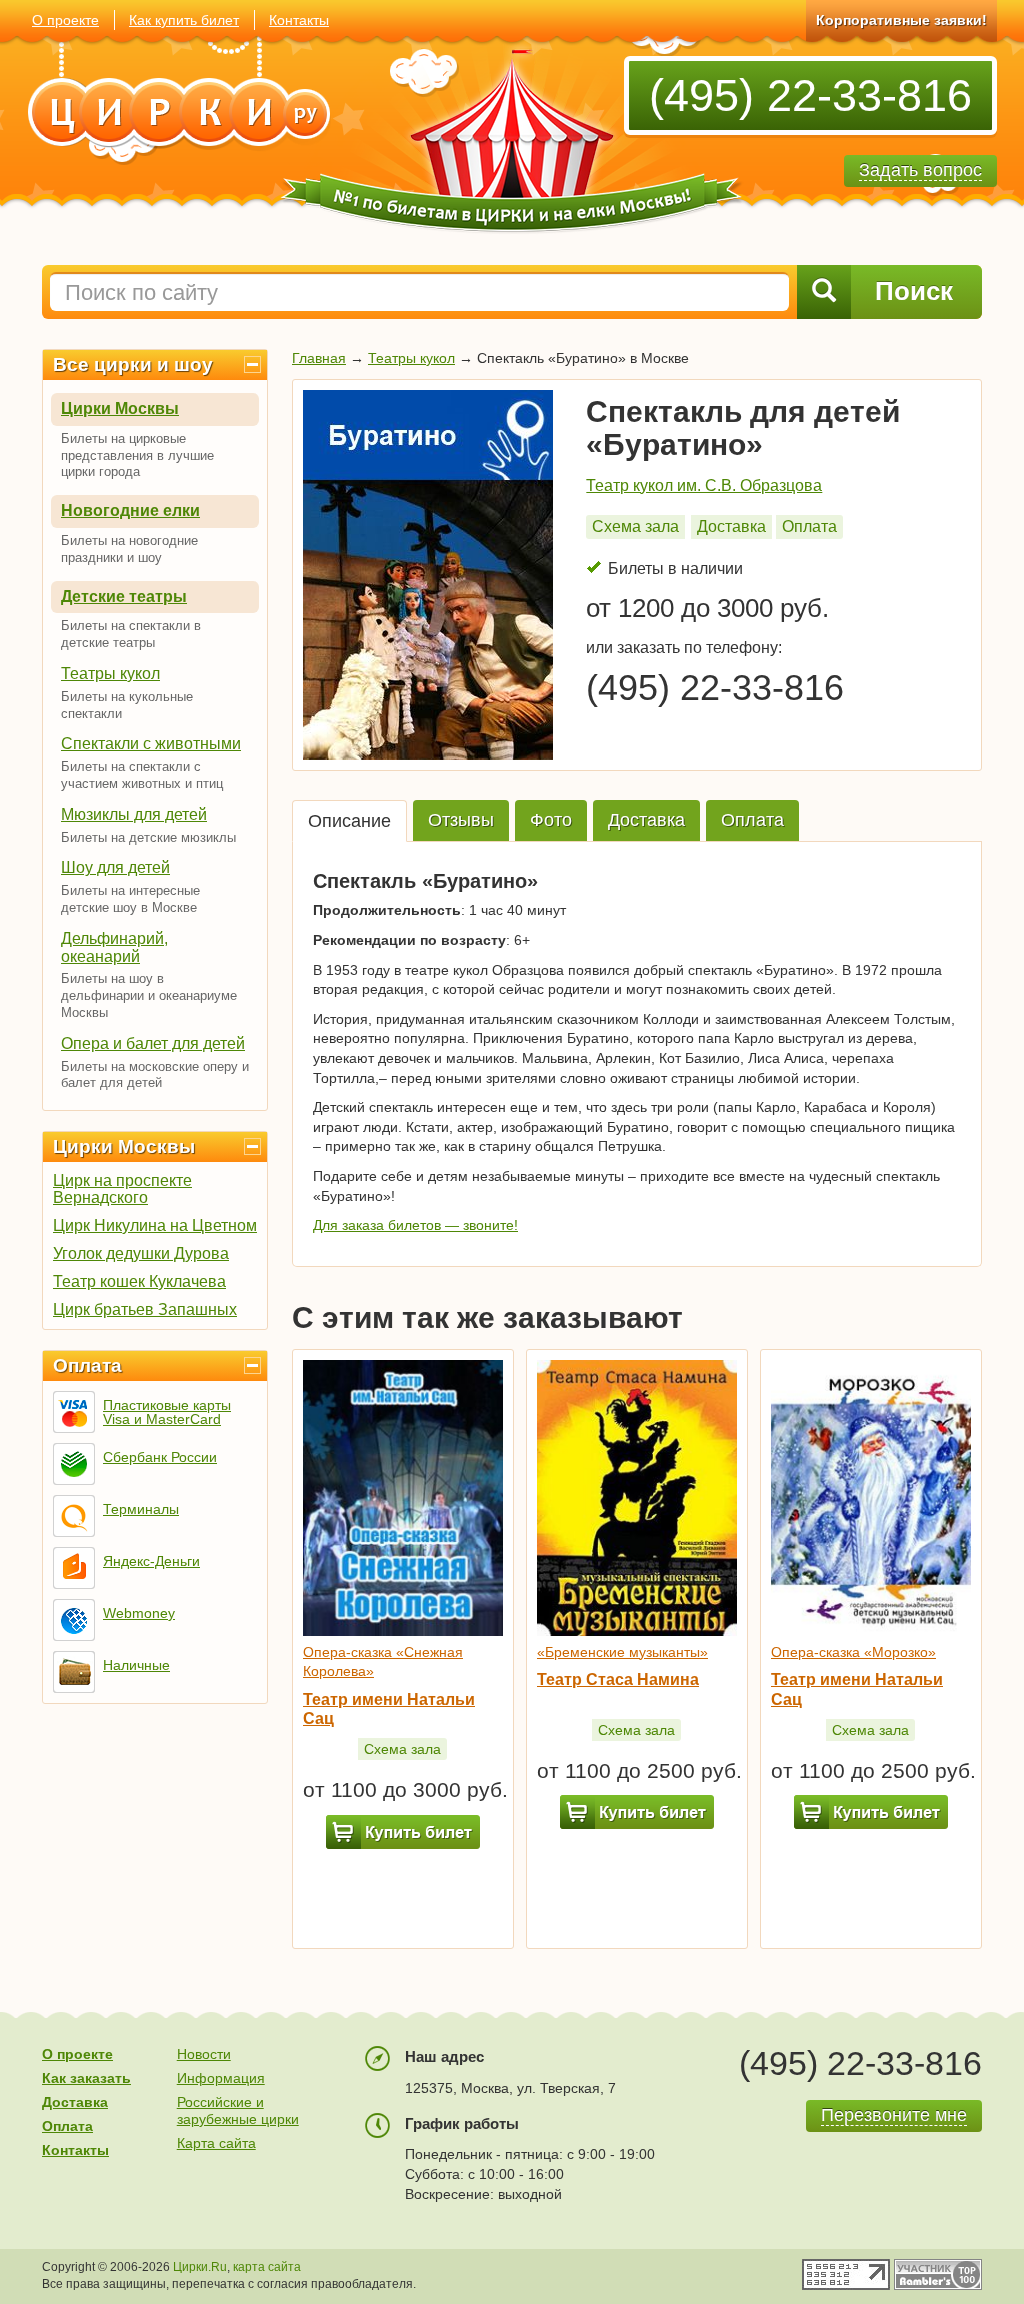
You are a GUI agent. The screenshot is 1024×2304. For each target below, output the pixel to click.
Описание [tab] (349, 821)
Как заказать (86, 2078)
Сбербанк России (160, 1457)
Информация (221, 2078)
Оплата (87, 1365)
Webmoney (139, 1613)
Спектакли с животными (151, 743)
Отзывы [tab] (461, 820)
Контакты (299, 20)
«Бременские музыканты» (622, 1652)
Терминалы (141, 1509)
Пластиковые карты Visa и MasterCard (167, 1412)
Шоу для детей (115, 867)
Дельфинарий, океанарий (114, 947)
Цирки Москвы (120, 408)
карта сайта (267, 2267)
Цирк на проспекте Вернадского (122, 1189)
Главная (319, 358)
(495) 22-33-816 (810, 95)
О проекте (65, 20)
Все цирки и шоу (133, 364)
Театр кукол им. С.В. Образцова (704, 485)
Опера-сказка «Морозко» (853, 1652)
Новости (204, 2054)
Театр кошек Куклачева (139, 1281)
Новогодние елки (130, 510)
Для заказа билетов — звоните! (415, 1225)
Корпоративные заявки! (901, 20)
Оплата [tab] (752, 820)
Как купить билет (184, 20)
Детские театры (124, 596)
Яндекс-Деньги (151, 1561)
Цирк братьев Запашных (145, 1309)
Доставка (731, 526)
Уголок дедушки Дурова (141, 1253)
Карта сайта (216, 2143)
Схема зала (635, 526)
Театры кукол (110, 673)
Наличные (136, 1665)
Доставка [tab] (646, 820)
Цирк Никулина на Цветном (155, 1225)
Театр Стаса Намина (618, 1679)
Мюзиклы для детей (134, 814)
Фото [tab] (551, 820)
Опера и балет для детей (153, 1043)
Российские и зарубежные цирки (238, 2110)
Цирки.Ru (200, 2267)
